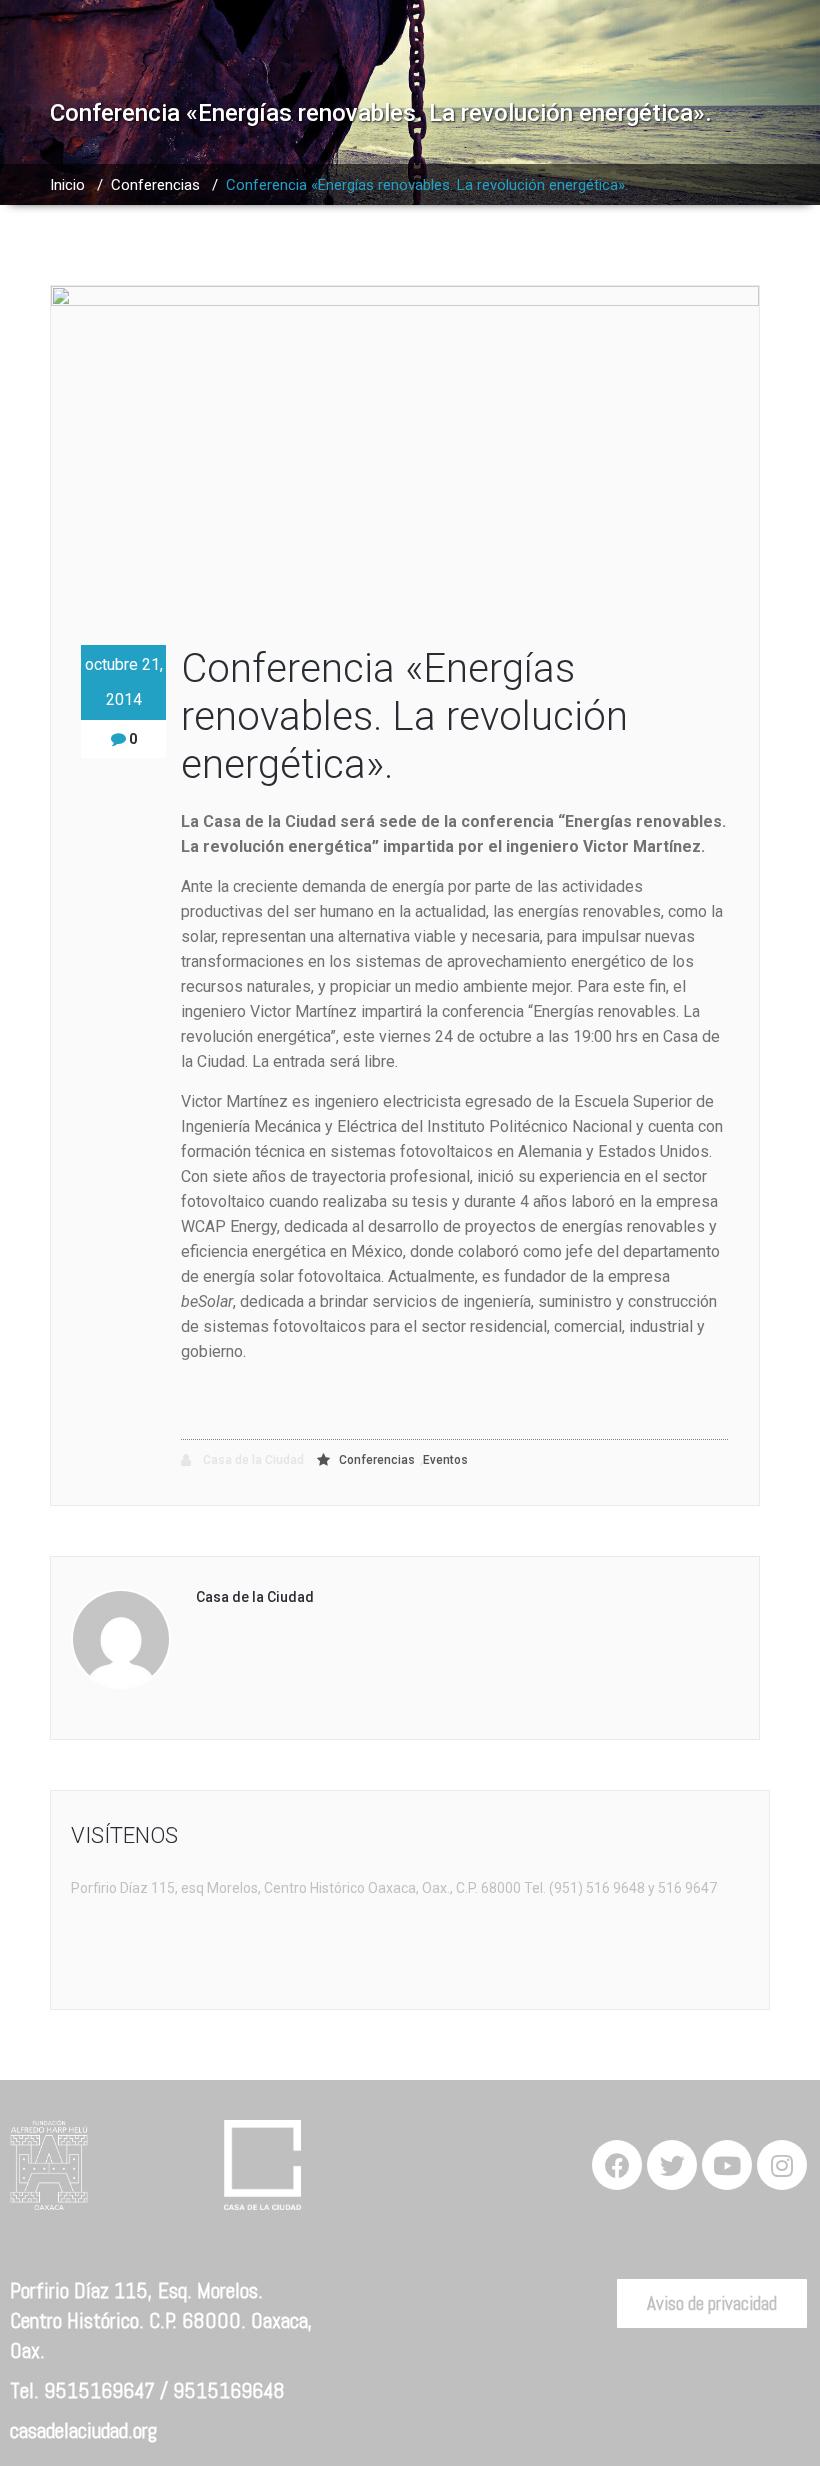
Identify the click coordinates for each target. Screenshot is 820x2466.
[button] (712, 2303)
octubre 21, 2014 (124, 682)
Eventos (445, 1460)
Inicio (67, 185)
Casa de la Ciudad (252, 1460)
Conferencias (155, 185)
